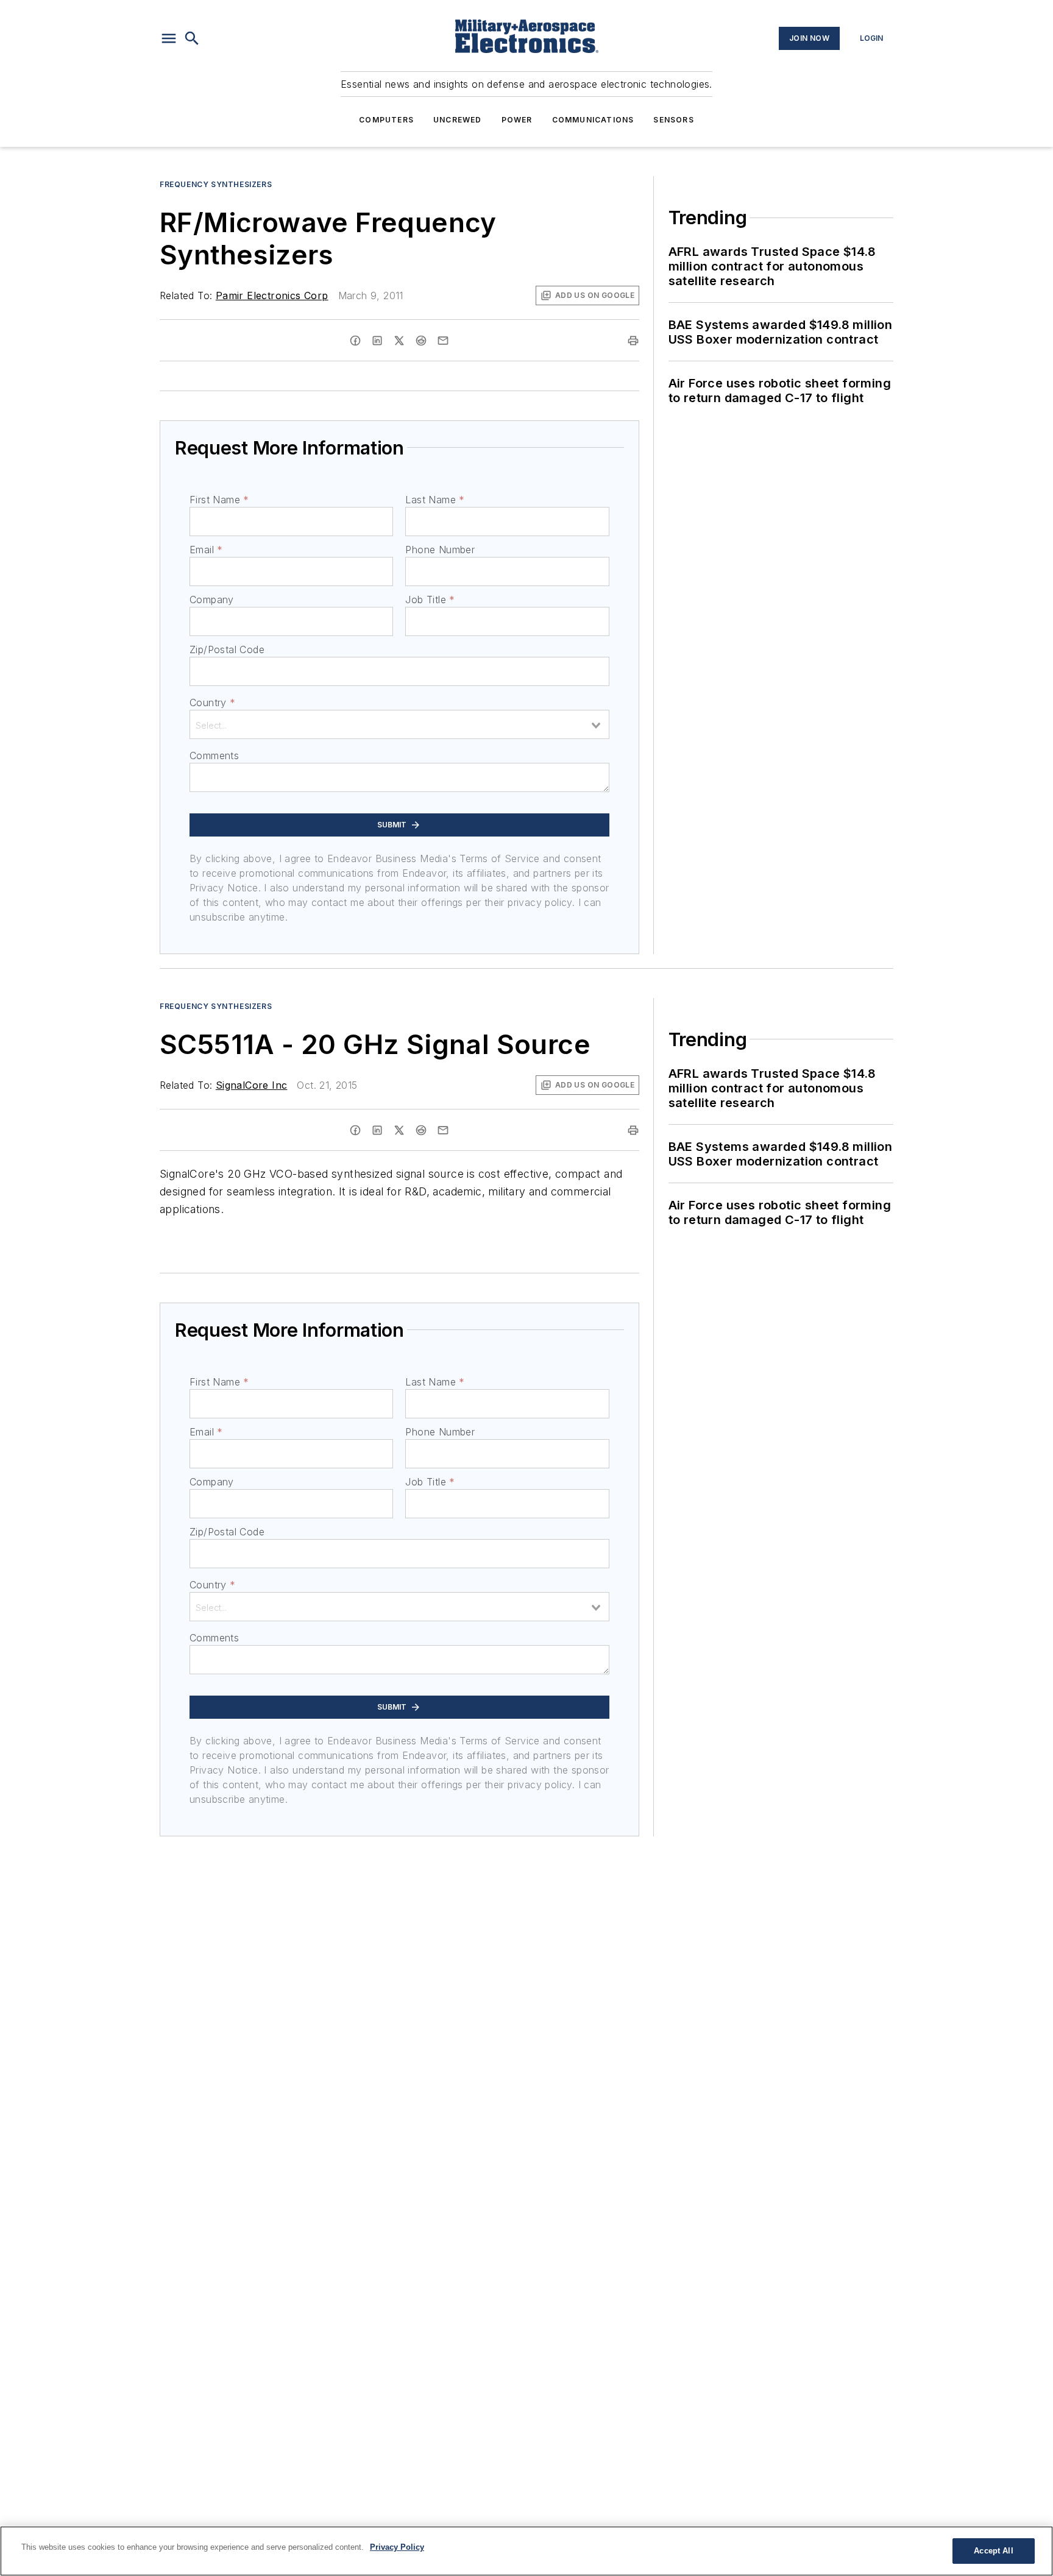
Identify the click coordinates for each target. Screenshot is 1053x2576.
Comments (214, 755)
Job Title (430, 600)
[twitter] (399, 341)
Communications (593, 120)
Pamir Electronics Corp (272, 295)
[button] (169, 38)
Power (517, 120)
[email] (443, 341)
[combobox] (399, 724)
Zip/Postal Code (227, 649)
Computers (386, 120)
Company (212, 600)
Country (212, 702)
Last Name (435, 500)
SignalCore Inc (252, 1085)
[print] (633, 341)
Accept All (993, 2551)
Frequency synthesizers (216, 184)
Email (206, 550)
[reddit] (421, 341)
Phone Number (440, 550)
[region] (526, 2551)
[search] (192, 38)
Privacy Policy (397, 2547)
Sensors (673, 120)
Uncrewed (458, 120)
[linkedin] (377, 341)
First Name (219, 500)
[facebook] (355, 341)
